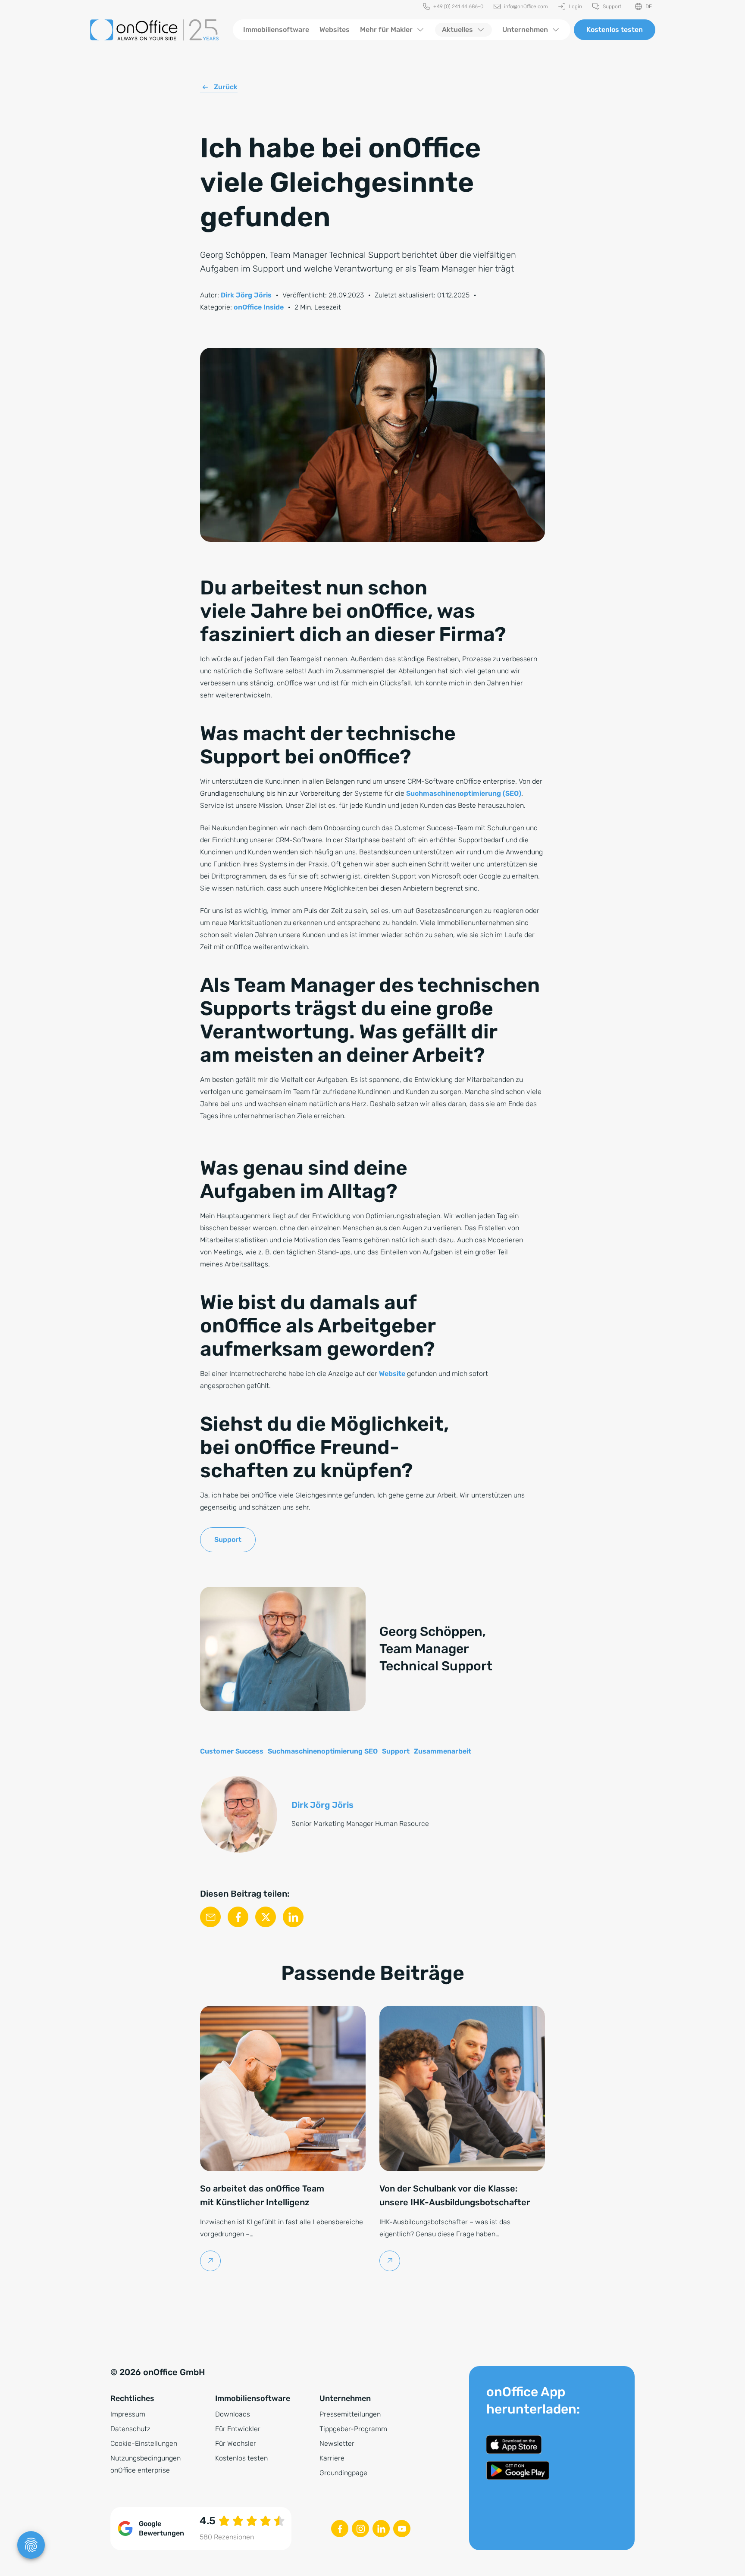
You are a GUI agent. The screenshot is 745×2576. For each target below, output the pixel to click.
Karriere (332, 2458)
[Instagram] (360, 2529)
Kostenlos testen (615, 30)
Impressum (128, 2414)
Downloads (233, 2414)
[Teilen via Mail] (210, 1917)
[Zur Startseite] (154, 30)
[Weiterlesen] (211, 2261)
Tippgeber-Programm (353, 2429)
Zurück (226, 87)
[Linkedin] (381, 2529)
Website (392, 1374)
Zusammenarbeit (443, 1751)
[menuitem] (453, 7)
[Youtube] (402, 2529)
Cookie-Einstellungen (144, 2443)
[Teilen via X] (266, 1917)
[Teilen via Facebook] (238, 1917)
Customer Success (232, 1751)
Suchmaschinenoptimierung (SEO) (464, 793)
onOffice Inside (259, 307)
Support (228, 1540)
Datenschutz (130, 2429)
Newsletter (337, 2443)
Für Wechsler (236, 2443)
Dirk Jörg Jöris (246, 295)
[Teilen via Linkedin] (293, 1917)
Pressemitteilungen (350, 2414)
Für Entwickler (238, 2429)
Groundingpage (343, 2473)
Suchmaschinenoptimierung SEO (323, 1751)
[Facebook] (340, 2529)
